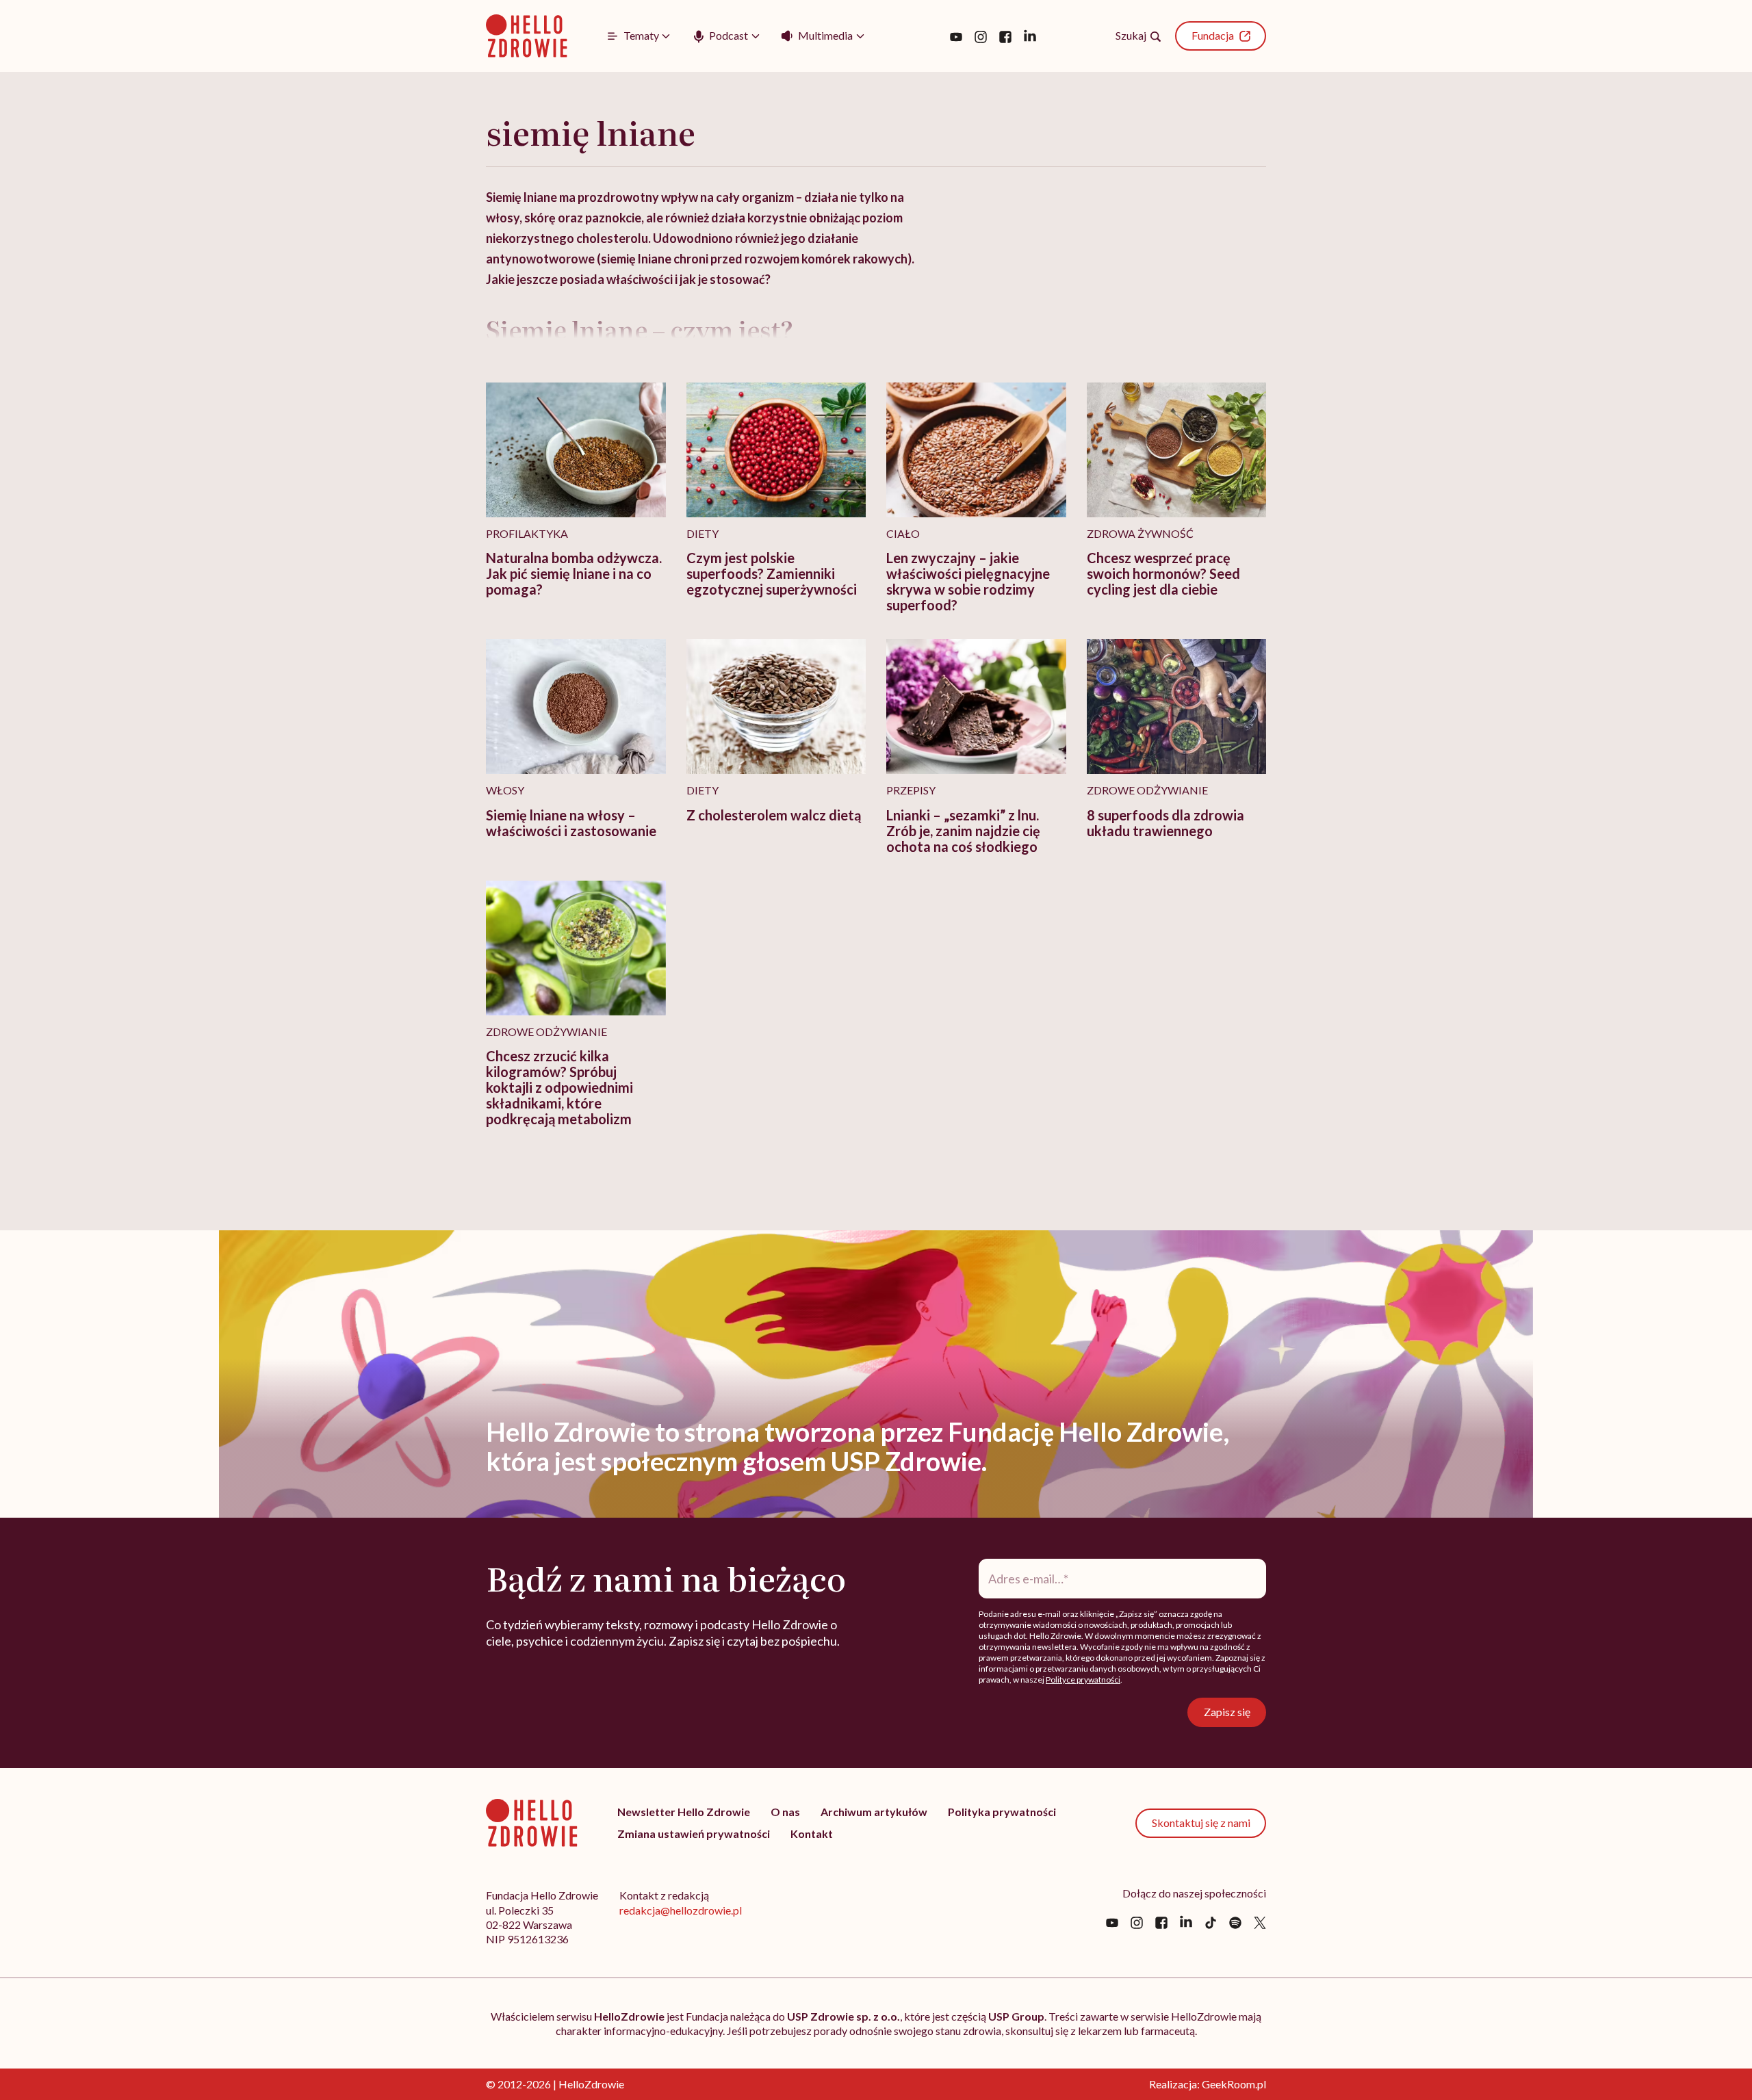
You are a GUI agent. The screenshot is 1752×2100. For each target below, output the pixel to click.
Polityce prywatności (1083, 1680)
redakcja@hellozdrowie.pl (681, 1910)
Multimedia (825, 35)
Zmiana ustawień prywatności (694, 1833)
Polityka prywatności (1002, 1812)
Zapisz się (1227, 1712)
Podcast (729, 35)
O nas (785, 1812)
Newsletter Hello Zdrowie (684, 1812)
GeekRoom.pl (1234, 2084)
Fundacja (1213, 35)
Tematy (641, 35)
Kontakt (812, 1833)
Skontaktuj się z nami (1201, 1823)
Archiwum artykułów (874, 1812)
